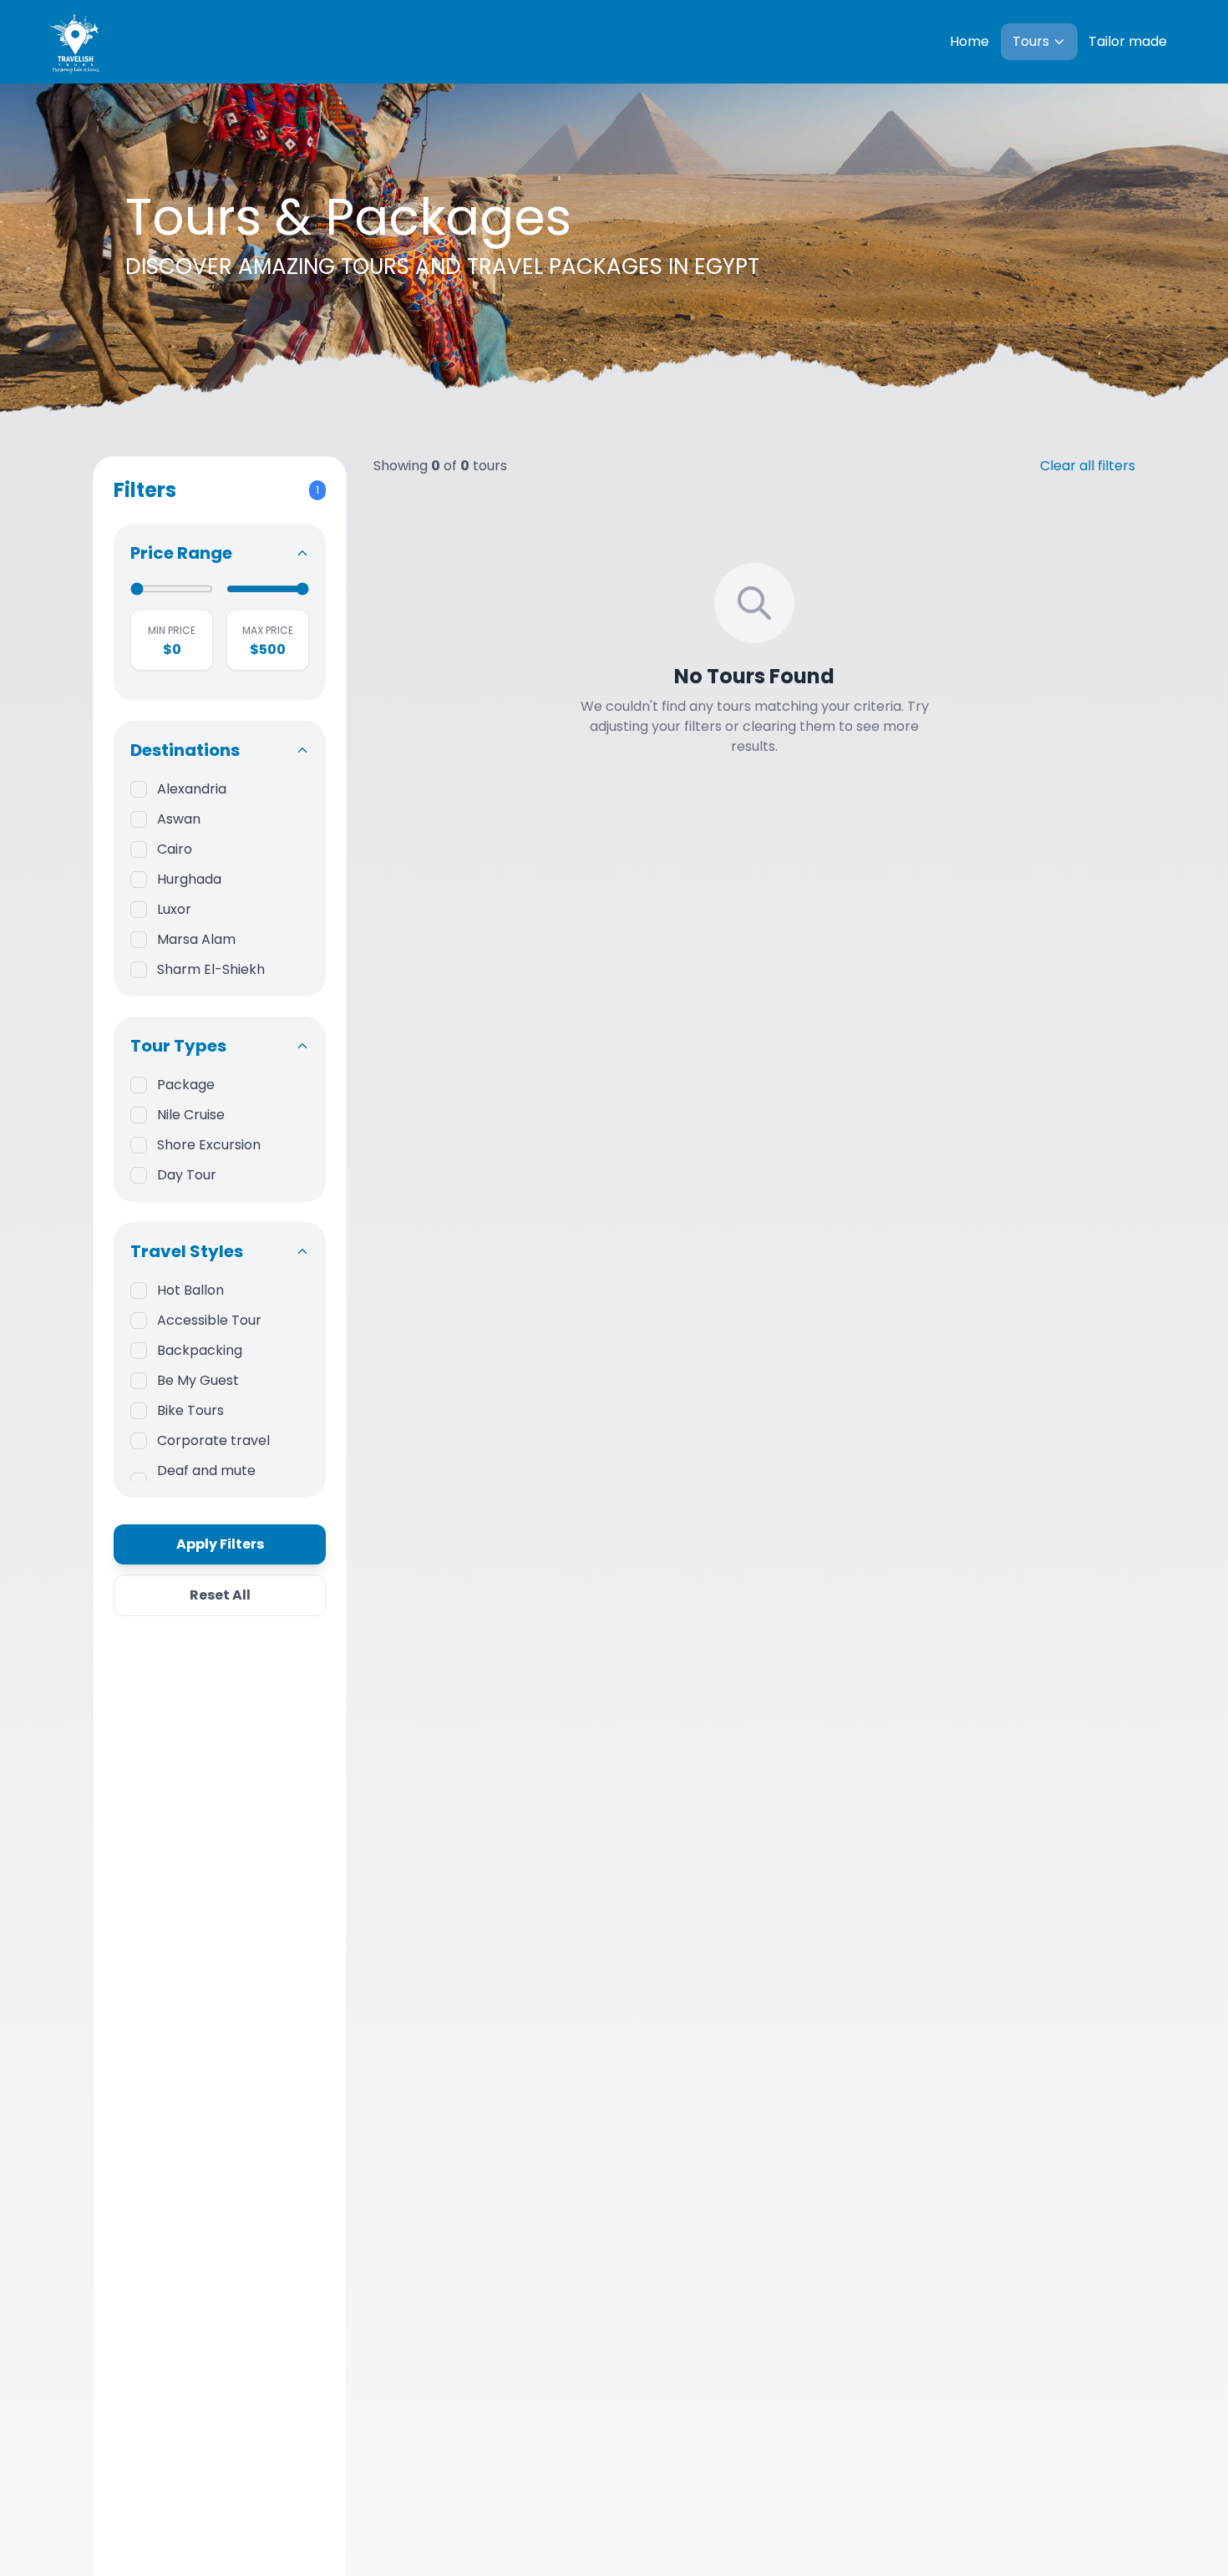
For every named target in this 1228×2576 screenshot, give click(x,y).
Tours (1031, 41)
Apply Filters (220, 1544)
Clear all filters (1088, 466)
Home (969, 41)
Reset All (220, 1595)
